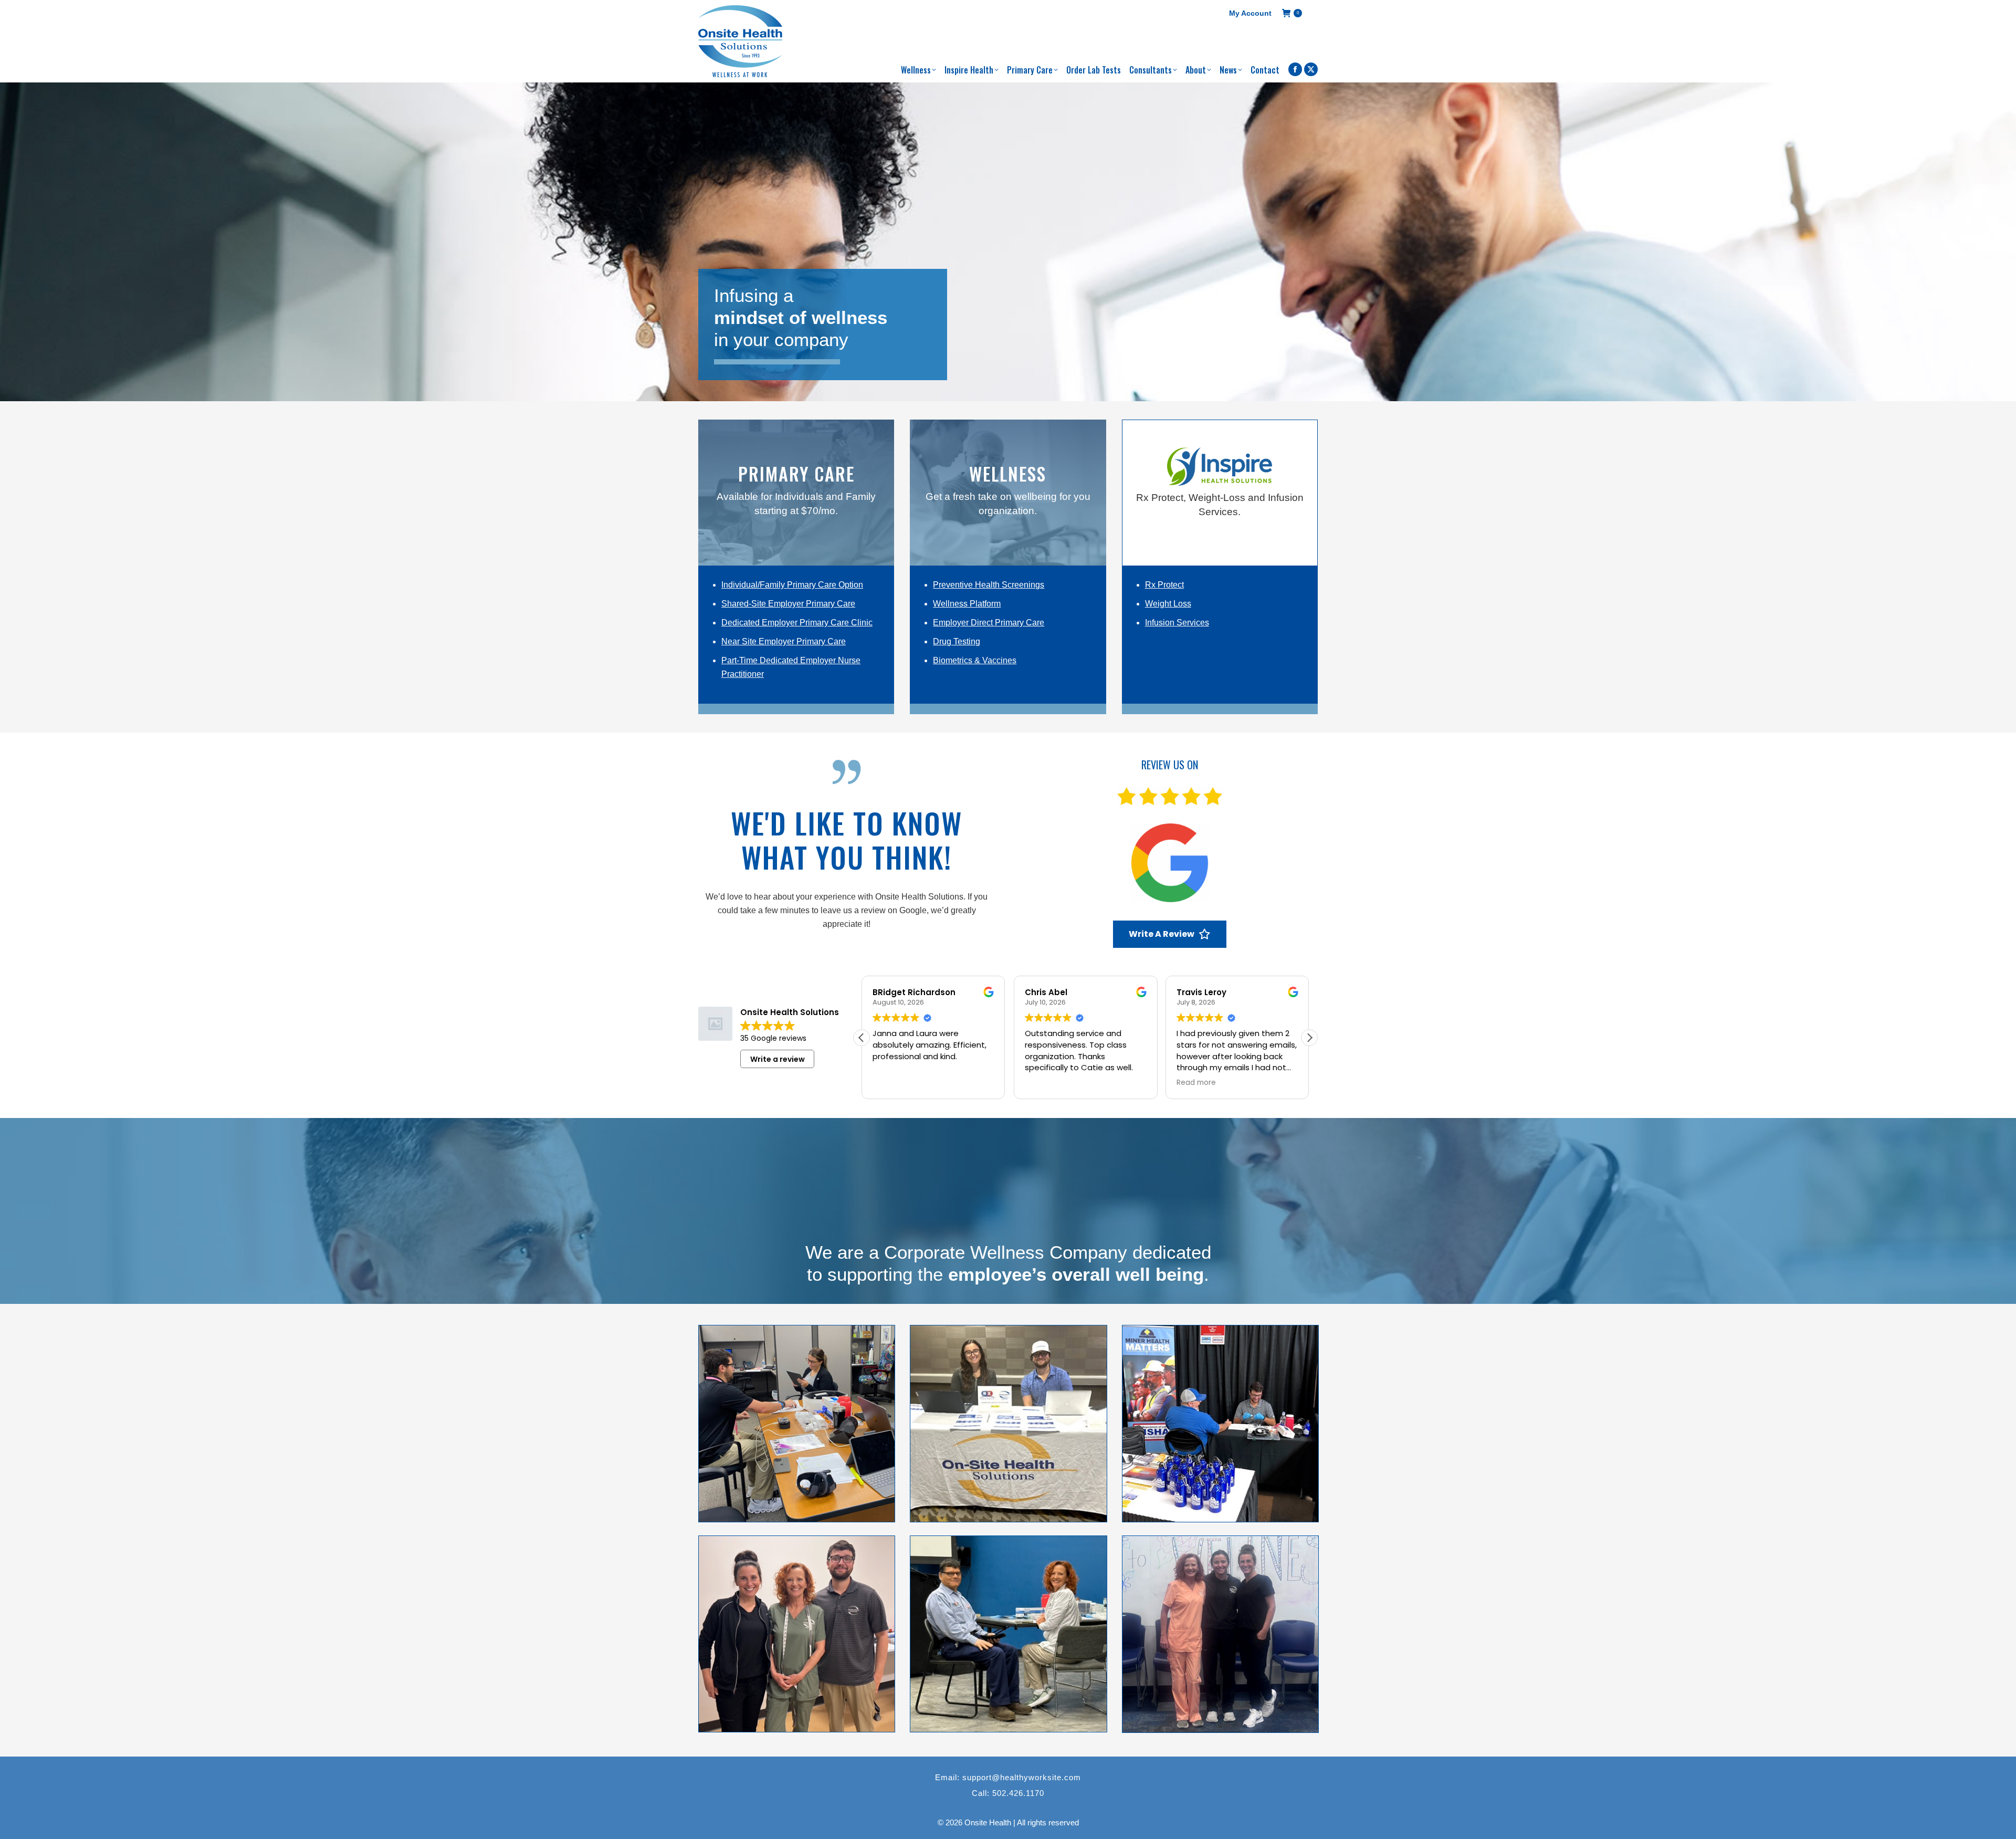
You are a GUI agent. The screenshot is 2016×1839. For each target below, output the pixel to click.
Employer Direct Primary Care (989, 623)
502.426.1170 (1018, 1793)
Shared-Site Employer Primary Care (788, 604)
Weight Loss (1168, 604)
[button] (1309, 1038)
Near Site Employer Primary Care (784, 641)
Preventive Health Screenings (989, 585)
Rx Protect (1164, 585)
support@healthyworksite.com (1022, 1777)
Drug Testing (957, 641)
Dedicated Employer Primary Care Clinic (797, 623)
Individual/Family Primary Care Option (792, 585)
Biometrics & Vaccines (975, 660)
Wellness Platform (967, 604)
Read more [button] (1196, 1083)
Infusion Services (1177, 623)
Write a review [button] (778, 1059)
